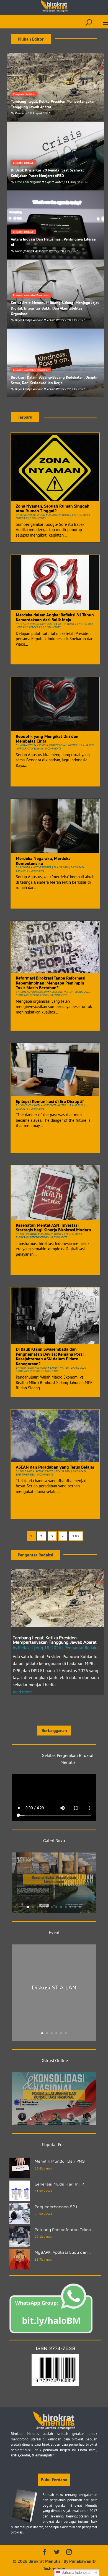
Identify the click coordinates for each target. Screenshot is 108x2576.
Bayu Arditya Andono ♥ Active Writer (40, 320)
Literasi (21, 1109)
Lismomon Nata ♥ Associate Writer (43, 1105)
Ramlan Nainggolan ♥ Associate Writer (46, 992)
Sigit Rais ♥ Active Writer (37, 1471)
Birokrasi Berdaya (23, 163)
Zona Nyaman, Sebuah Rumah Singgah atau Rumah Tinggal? (53, 508)
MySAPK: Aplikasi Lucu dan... (63, 2252)
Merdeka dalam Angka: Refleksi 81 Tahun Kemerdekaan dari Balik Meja (55, 617)
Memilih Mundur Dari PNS (60, 2161)
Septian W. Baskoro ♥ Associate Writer (45, 515)
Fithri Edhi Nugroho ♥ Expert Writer (39, 182)
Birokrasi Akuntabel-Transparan (31, 295)
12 (80, 1907)
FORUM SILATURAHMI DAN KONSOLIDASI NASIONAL (54, 2095)
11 (75, 1907)
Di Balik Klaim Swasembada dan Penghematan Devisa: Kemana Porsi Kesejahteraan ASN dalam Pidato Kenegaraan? (50, 1356)
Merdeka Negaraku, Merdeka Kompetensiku (43, 861)
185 (76, 1536)
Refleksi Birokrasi (30, 627)
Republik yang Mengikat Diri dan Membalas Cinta (47, 739)
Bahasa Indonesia (75, 2573)
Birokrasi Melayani (30, 749)
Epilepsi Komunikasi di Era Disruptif (50, 1101)
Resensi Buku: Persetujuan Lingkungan (54, 1879)
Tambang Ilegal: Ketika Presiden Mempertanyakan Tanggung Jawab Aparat (55, 1640)
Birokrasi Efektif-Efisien (32, 995)
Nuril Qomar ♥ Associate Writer (36, 251)
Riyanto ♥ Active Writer (35, 867)
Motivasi (22, 518)
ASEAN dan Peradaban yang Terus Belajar (55, 1467)
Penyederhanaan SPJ (56, 2207)
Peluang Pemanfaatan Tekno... (64, 2230)
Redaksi (20, 113)
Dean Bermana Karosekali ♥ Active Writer (48, 624)
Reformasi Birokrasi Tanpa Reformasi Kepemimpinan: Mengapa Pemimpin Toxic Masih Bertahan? (51, 983)
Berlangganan (54, 1730)
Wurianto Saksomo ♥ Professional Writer (48, 745)
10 (70, 1907)
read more (22, 1692)
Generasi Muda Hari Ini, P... (61, 2184)
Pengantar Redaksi (24, 94)
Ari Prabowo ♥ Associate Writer (41, 1234)
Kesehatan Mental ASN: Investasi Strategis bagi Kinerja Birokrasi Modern (53, 1228)
